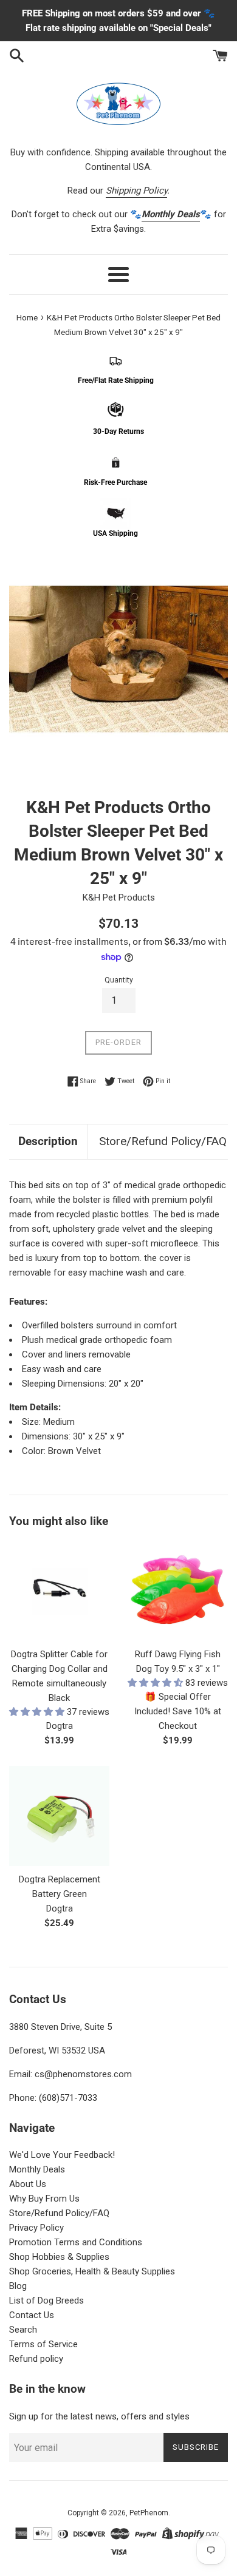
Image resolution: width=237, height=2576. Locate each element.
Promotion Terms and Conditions (76, 2242)
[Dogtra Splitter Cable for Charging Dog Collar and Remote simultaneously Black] (59, 1591)
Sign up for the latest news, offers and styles (99, 2416)
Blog (18, 2286)
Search (23, 2330)
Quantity (119, 980)
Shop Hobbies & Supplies (59, 2257)
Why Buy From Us (44, 2199)
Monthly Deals (37, 2169)
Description (48, 1141)
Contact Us (32, 2315)
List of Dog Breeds (46, 2300)
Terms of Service (43, 2344)
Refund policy (36, 2359)
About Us (28, 2184)
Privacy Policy (36, 2228)
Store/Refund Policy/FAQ (163, 1141)
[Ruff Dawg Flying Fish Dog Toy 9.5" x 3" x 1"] (178, 1591)
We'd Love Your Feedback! (62, 2155)
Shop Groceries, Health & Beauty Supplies (92, 2271)
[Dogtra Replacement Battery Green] (59, 1816)
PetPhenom (149, 2513)
